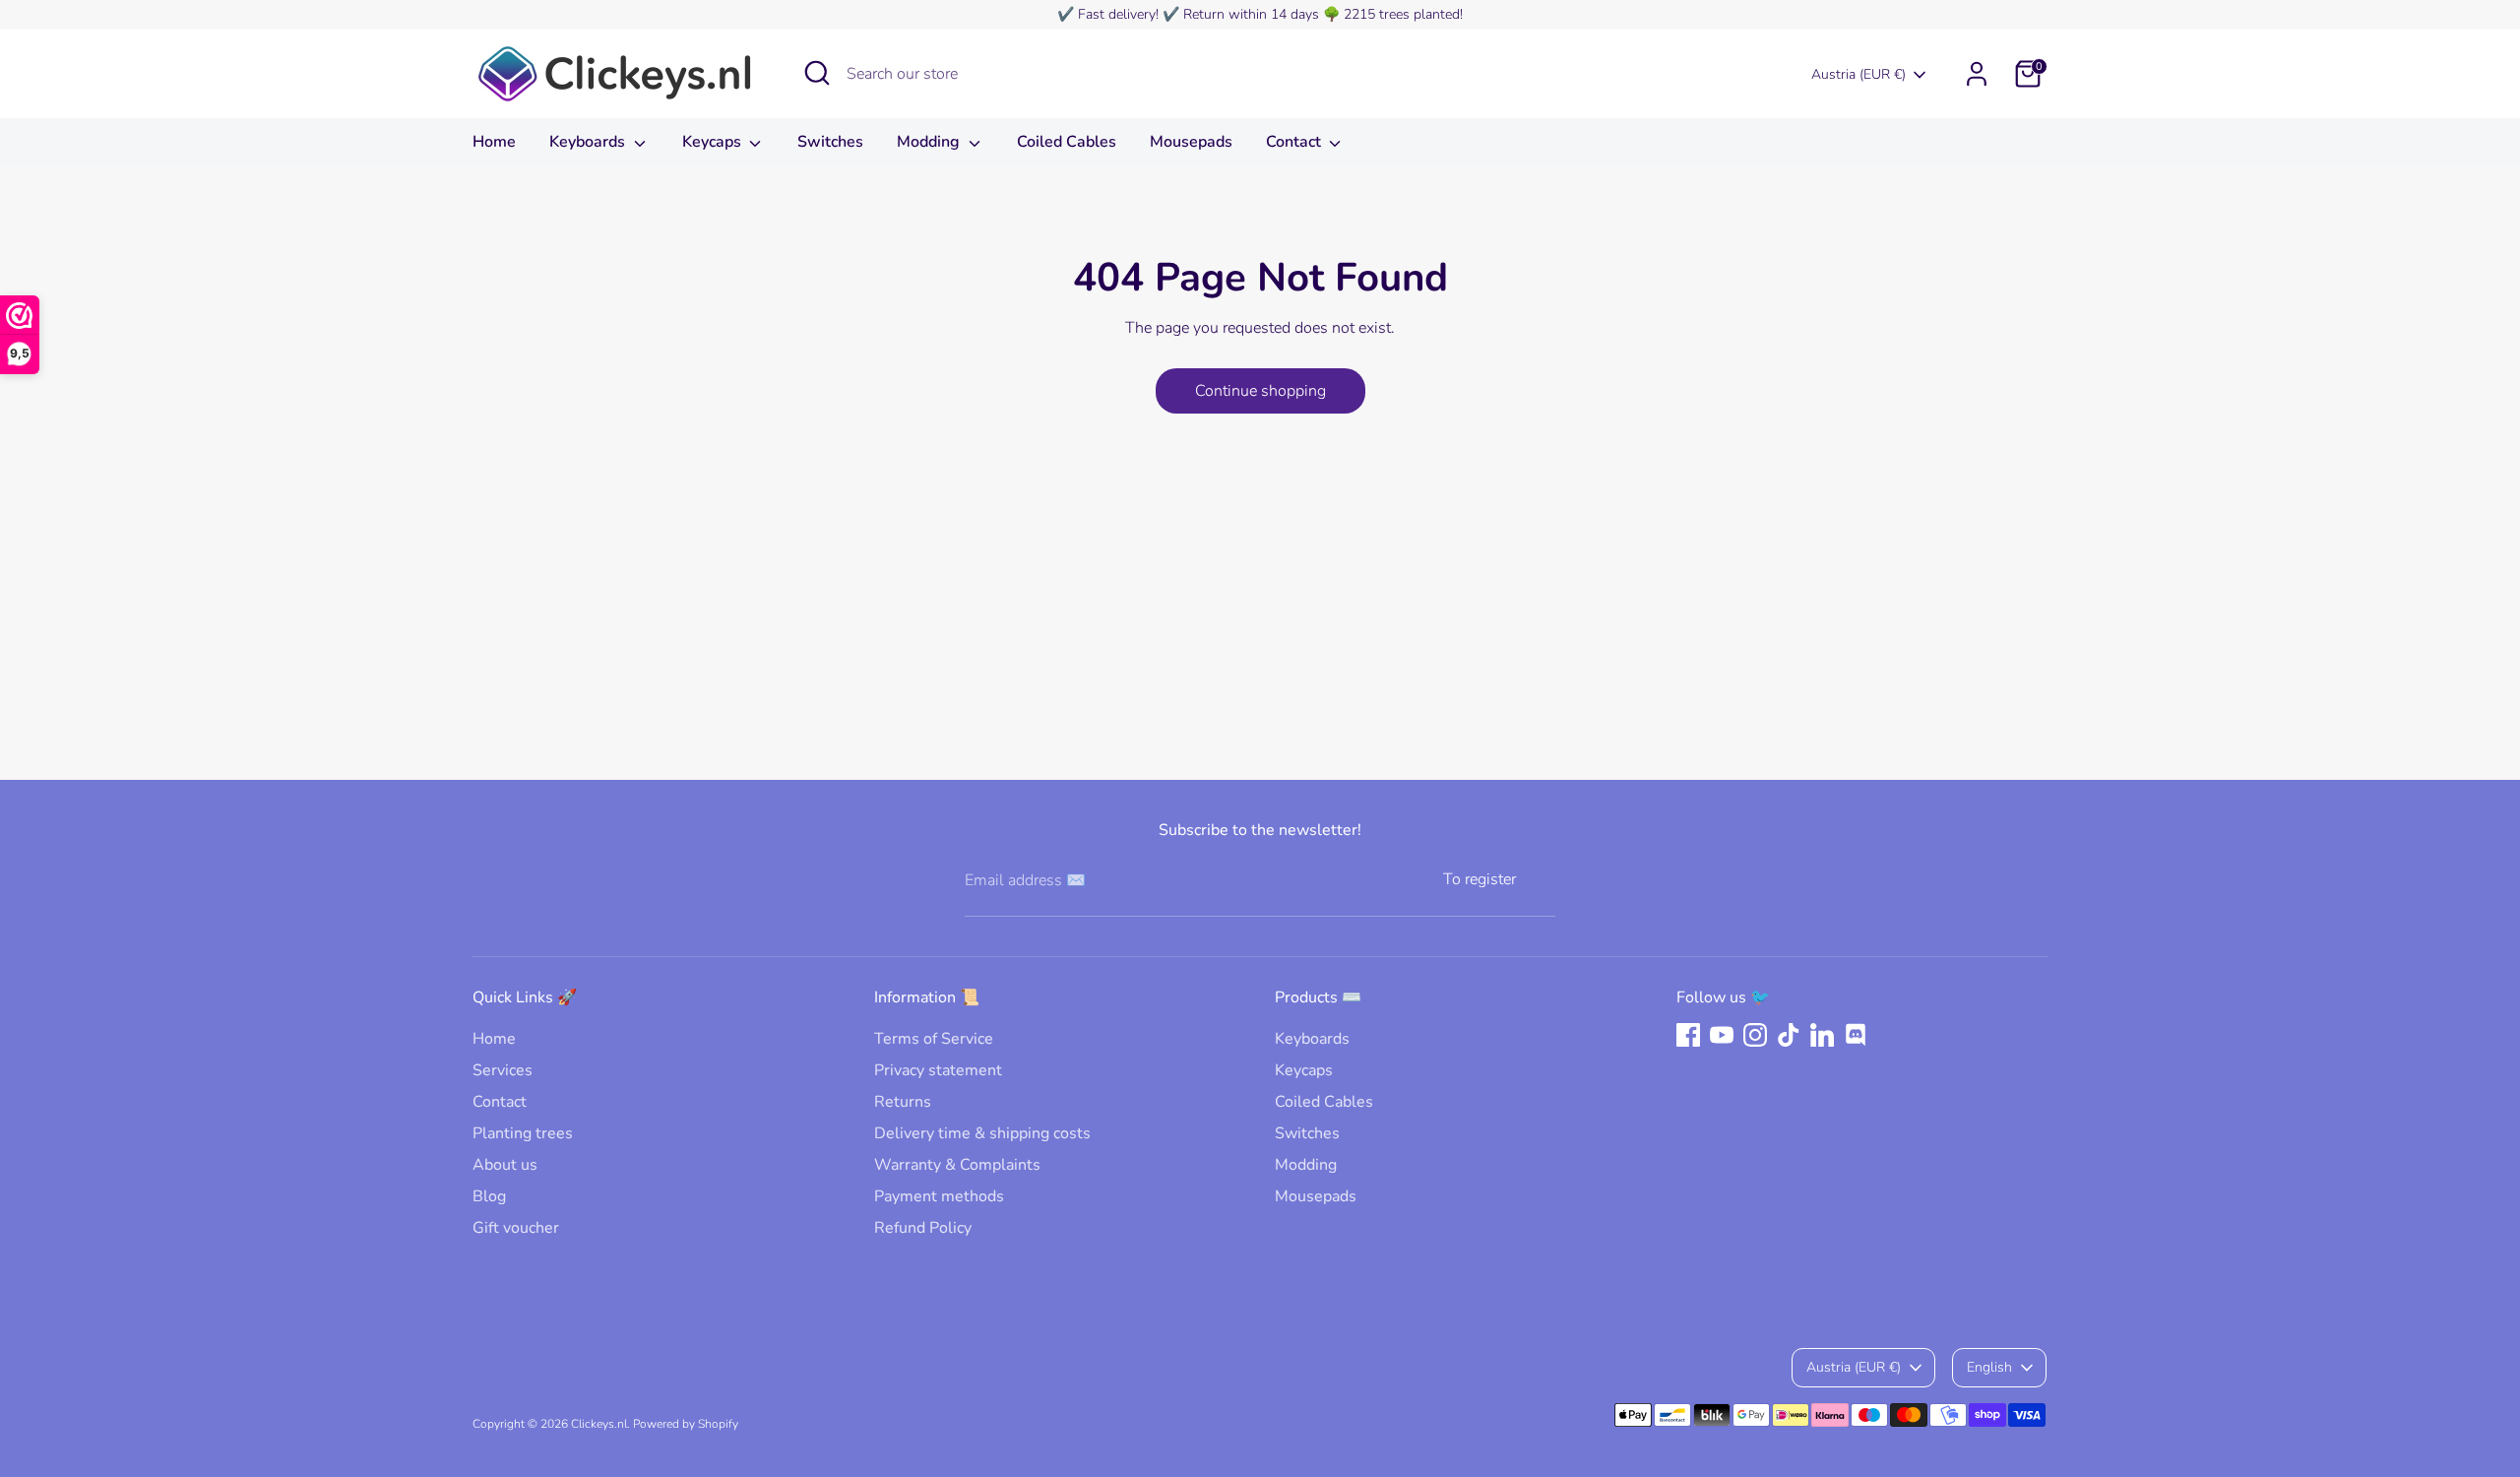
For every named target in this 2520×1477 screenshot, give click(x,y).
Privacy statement (938, 1070)
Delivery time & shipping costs (982, 1133)
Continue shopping (1260, 391)
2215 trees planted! (1403, 14)
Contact (1295, 142)
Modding (930, 142)
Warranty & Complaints (957, 1165)
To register (1480, 879)
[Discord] (1856, 1035)
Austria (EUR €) (1858, 74)
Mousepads (1191, 142)
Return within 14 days (1251, 14)
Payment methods (939, 1196)
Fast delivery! (1118, 14)
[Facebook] (1688, 1035)
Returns (903, 1102)
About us (505, 1165)
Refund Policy (923, 1228)
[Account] (1977, 74)
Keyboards (589, 142)
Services (503, 1070)
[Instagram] (1755, 1035)
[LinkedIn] (1822, 1035)
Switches (830, 142)
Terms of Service (934, 1039)
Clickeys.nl (599, 1424)
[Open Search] (817, 73)
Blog (489, 1196)
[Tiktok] (1789, 1035)
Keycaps (714, 142)
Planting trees (523, 1133)
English (1989, 1367)
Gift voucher (516, 1228)
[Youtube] (1722, 1035)
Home (494, 142)
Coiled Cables (1067, 142)
